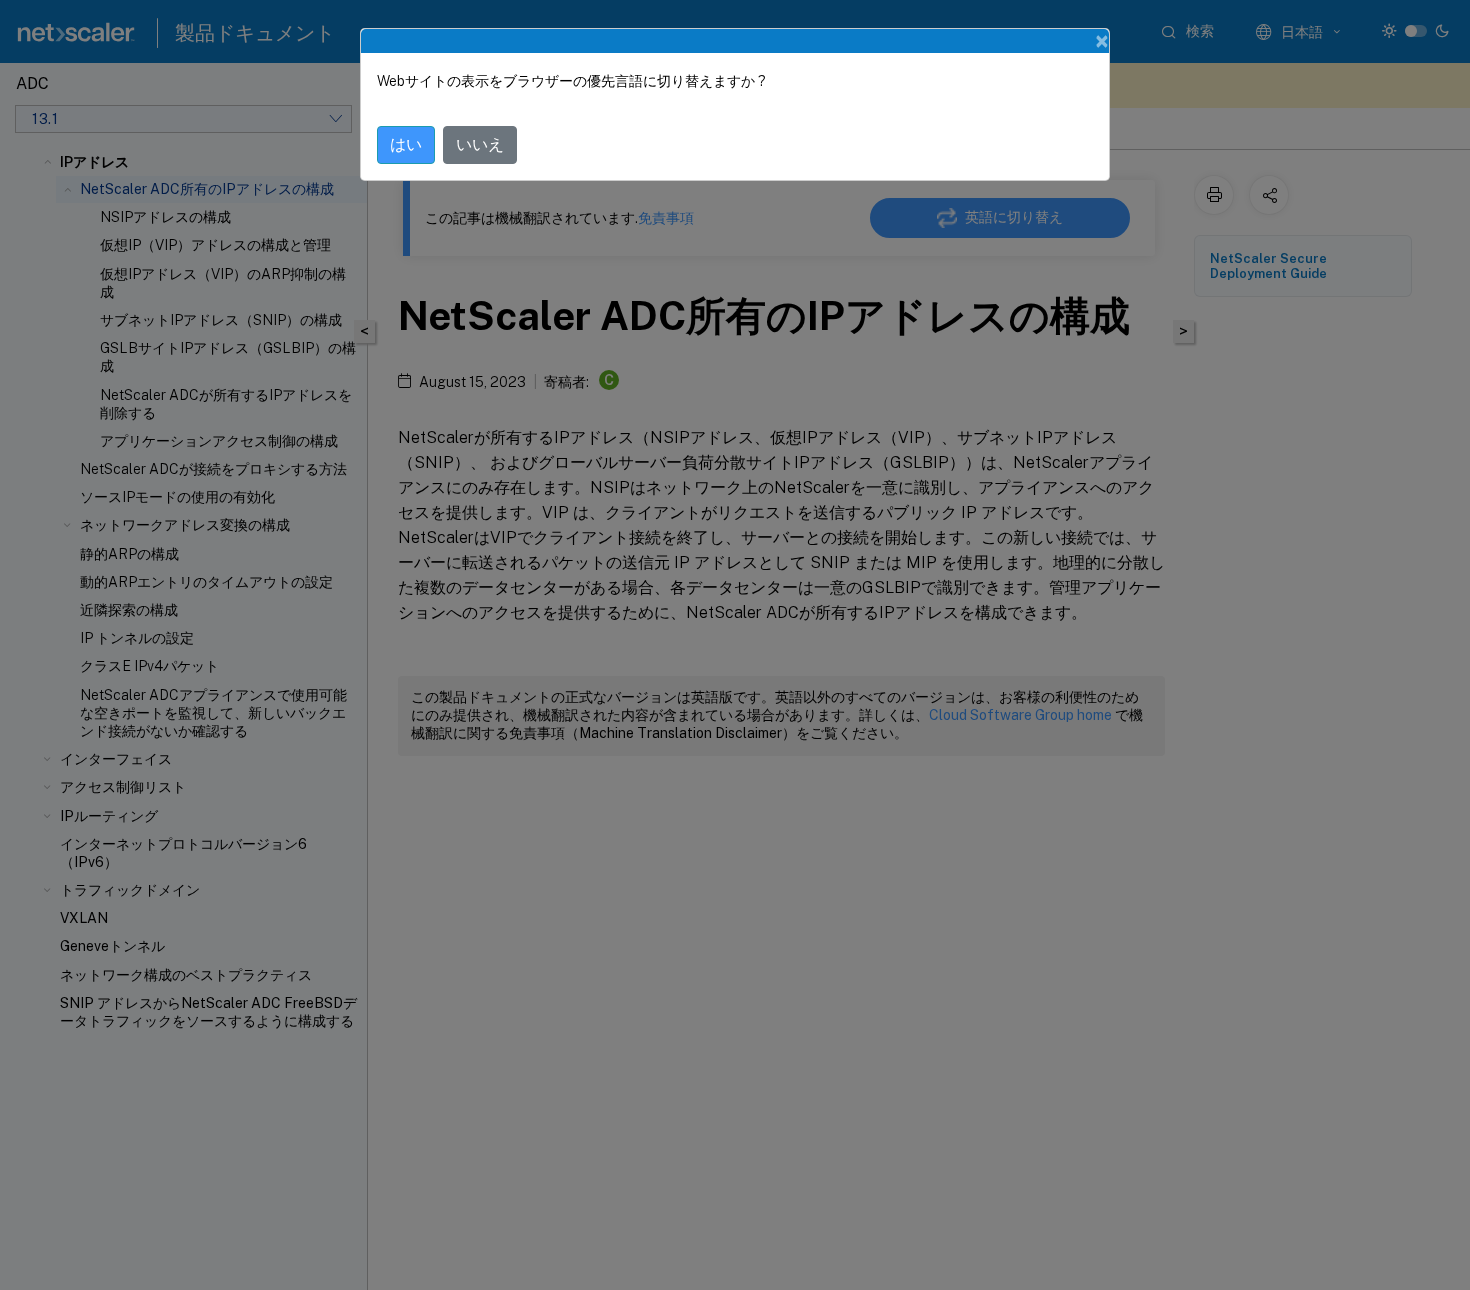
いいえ (480, 144)
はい (406, 144)
